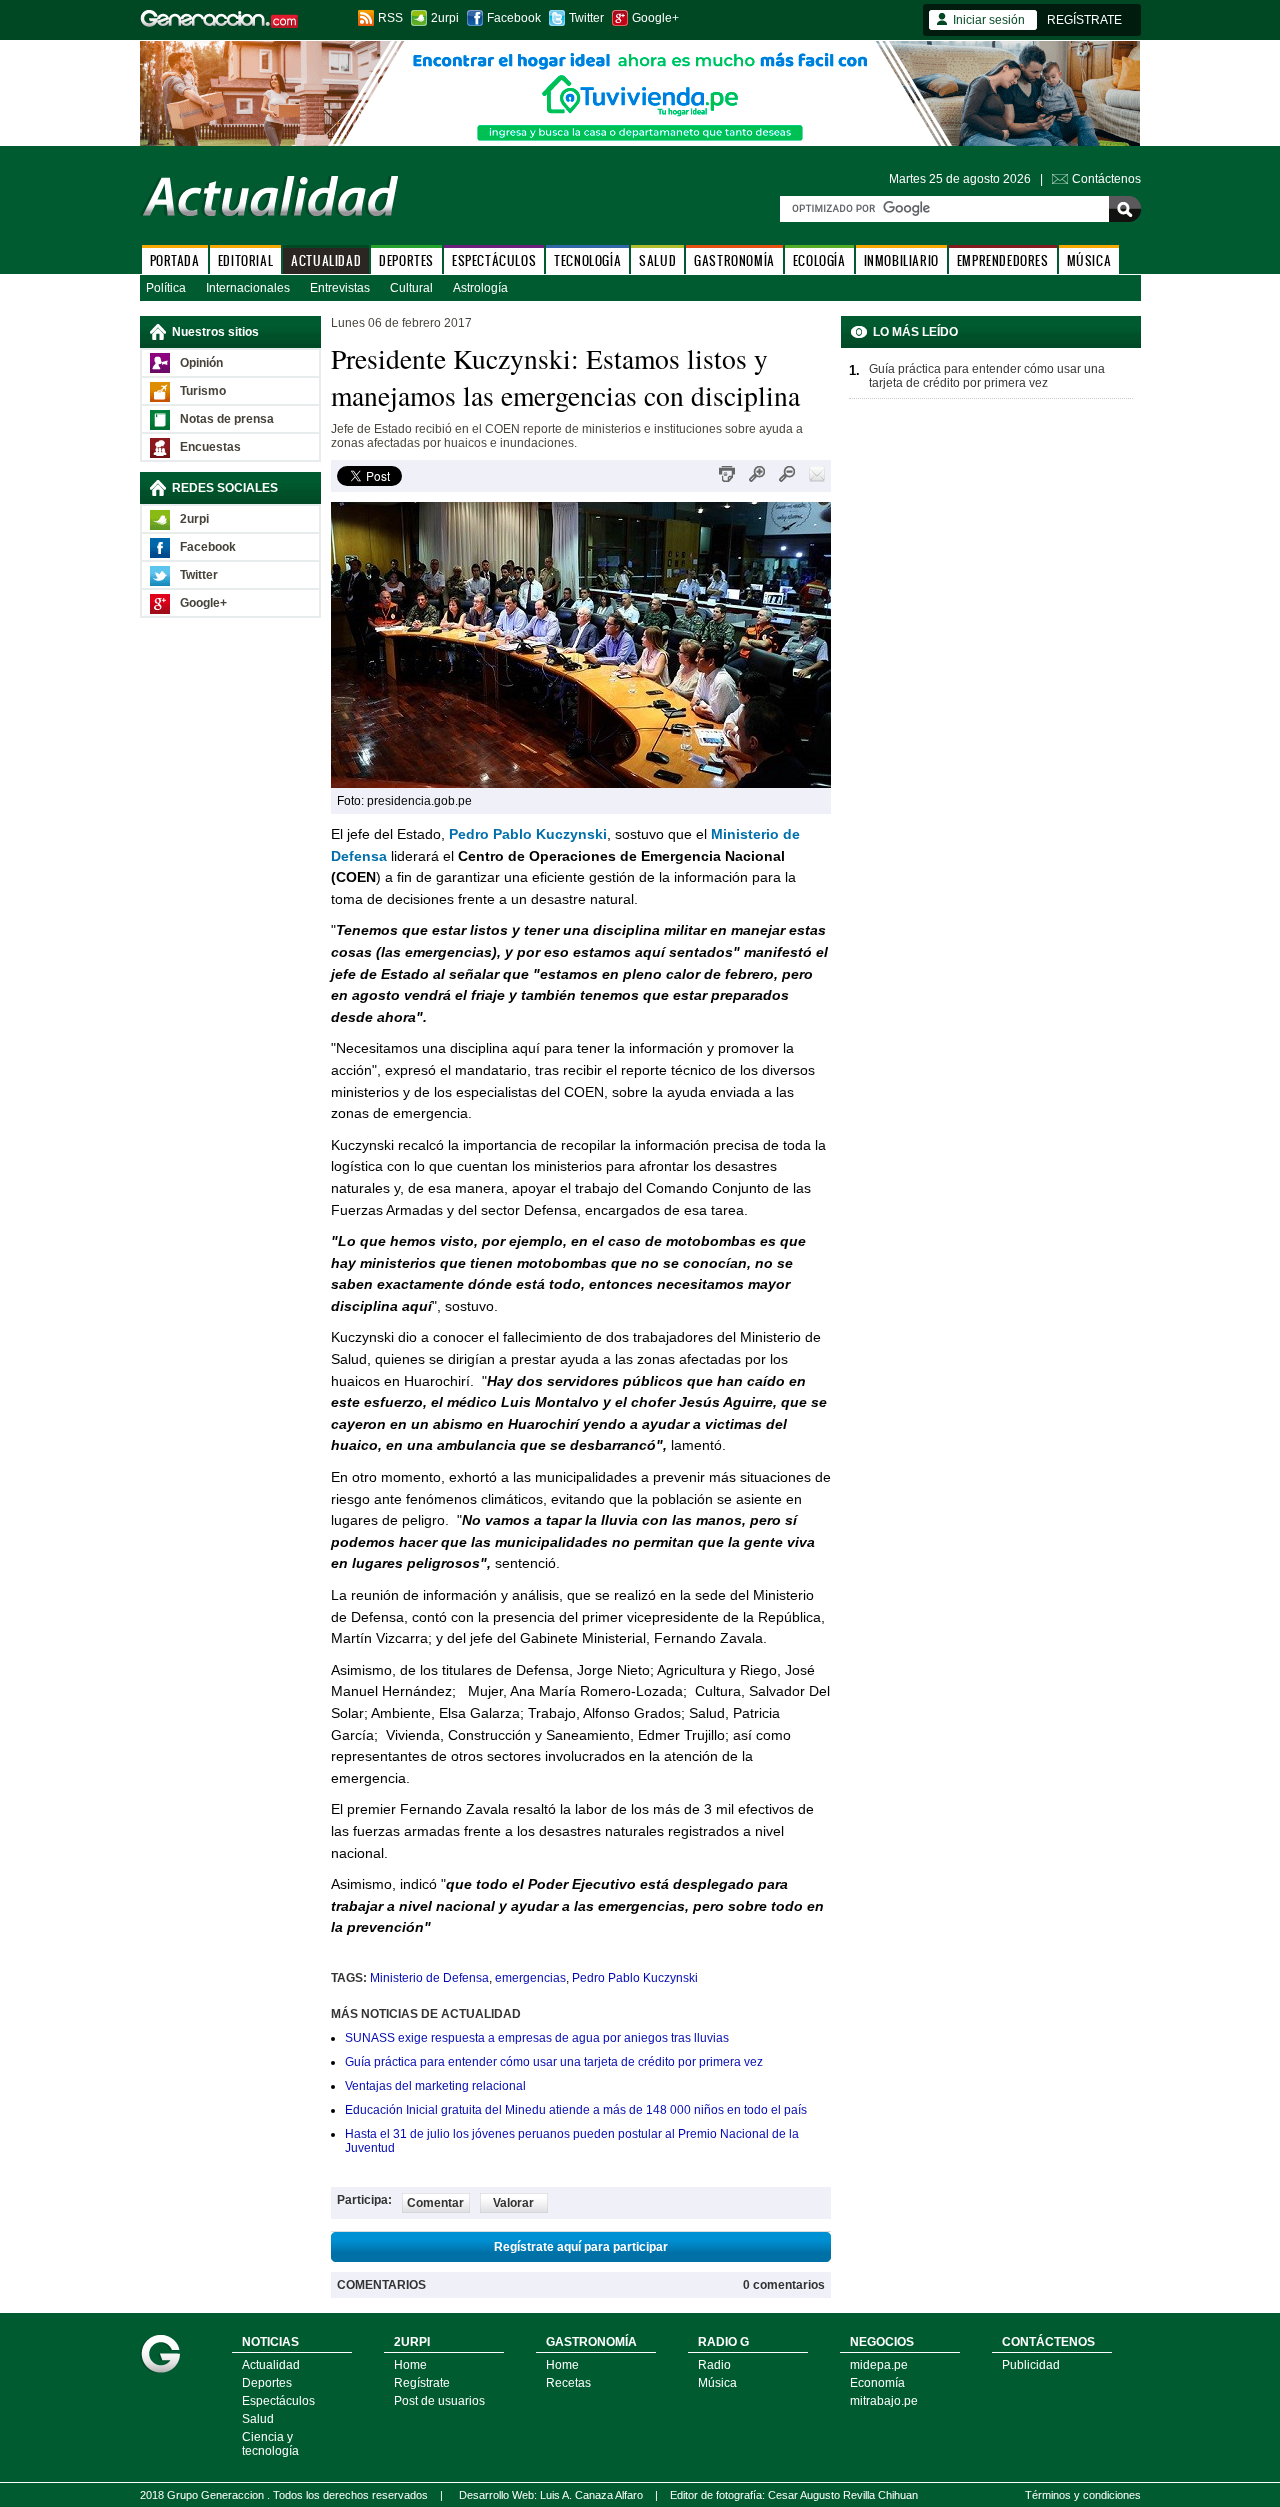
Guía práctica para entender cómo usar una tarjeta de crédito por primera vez (554, 2062)
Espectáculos (278, 2401)
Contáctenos (1106, 179)
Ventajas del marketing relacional (435, 2086)
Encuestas (210, 447)
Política (166, 288)
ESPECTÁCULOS (494, 260)
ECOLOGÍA (819, 260)
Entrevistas (340, 288)
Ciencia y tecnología (270, 2444)
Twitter (586, 18)
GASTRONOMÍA (734, 260)
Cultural (411, 288)
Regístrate (422, 2383)
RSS (390, 18)
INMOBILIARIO (901, 260)
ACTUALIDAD (326, 260)
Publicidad (1031, 2365)
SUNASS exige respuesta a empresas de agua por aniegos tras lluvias (537, 2038)
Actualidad (271, 2365)
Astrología (480, 288)
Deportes (267, 2383)
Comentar (435, 2203)
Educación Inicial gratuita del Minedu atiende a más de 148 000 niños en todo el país (576, 2110)
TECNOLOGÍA (587, 260)
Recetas (568, 2383)
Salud (258, 2419)
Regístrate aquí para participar (581, 2247)
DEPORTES (406, 260)
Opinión (201, 363)
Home (410, 2365)
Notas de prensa (227, 419)
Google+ (655, 18)
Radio (714, 2365)
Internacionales (248, 288)
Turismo (203, 391)
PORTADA (175, 260)
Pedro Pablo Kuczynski (635, 1978)
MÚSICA (1089, 260)
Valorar (513, 2203)
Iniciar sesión (989, 20)
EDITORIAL (245, 260)
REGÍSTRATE (1084, 20)
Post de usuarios (439, 2401)
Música (717, 2383)
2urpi (445, 18)
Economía (877, 2383)
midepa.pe (879, 2365)
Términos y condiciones (1083, 2495)
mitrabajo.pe (884, 2401)
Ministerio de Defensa (429, 1978)
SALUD (657, 260)
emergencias (530, 1978)
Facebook (514, 18)
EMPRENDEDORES (1003, 260)
